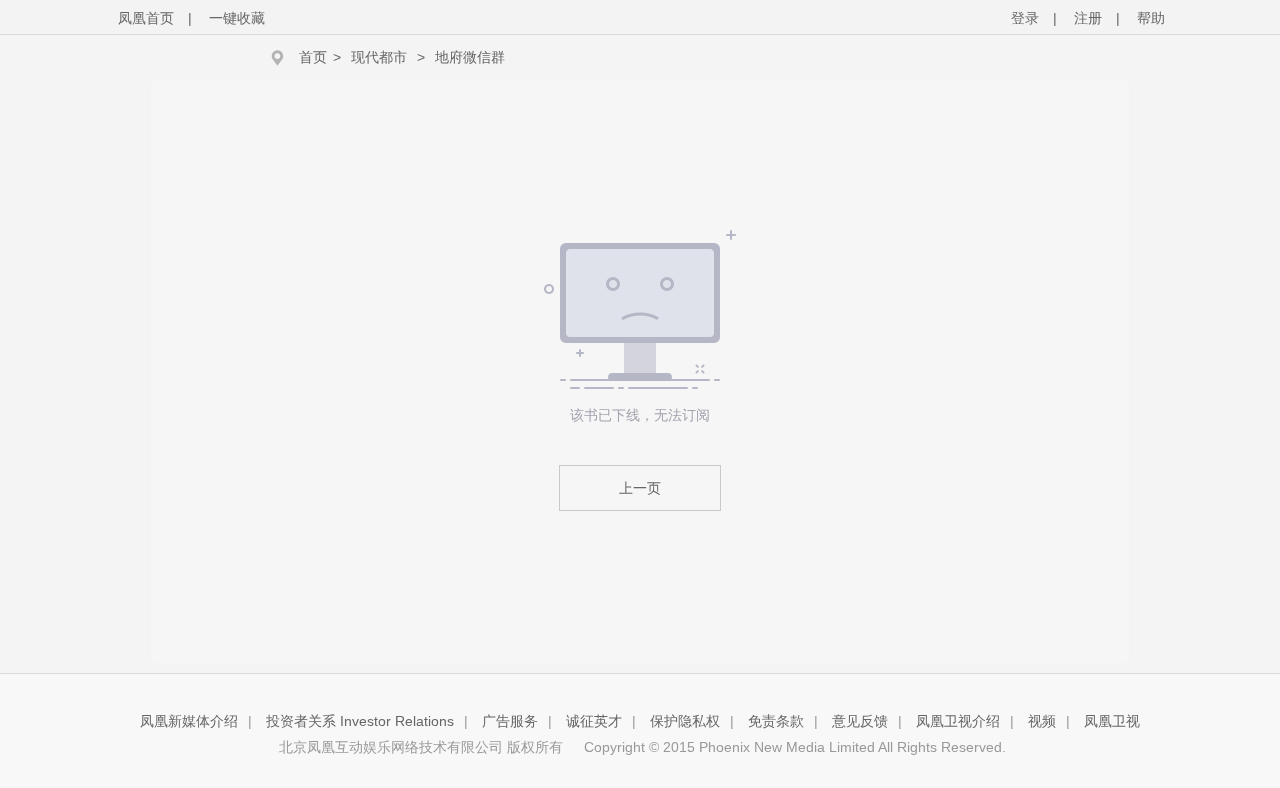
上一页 (640, 488)
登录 (1025, 18)
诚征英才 (594, 721)
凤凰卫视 (1112, 721)
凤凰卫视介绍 (958, 721)
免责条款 (776, 721)
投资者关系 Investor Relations (360, 721)
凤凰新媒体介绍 (189, 721)
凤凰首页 (146, 18)
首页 (313, 57)
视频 (1042, 721)
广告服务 (510, 721)
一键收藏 (237, 18)
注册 (1088, 18)
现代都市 (379, 57)
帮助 (1151, 18)
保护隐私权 (685, 721)
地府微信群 (470, 57)
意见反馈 (860, 721)
